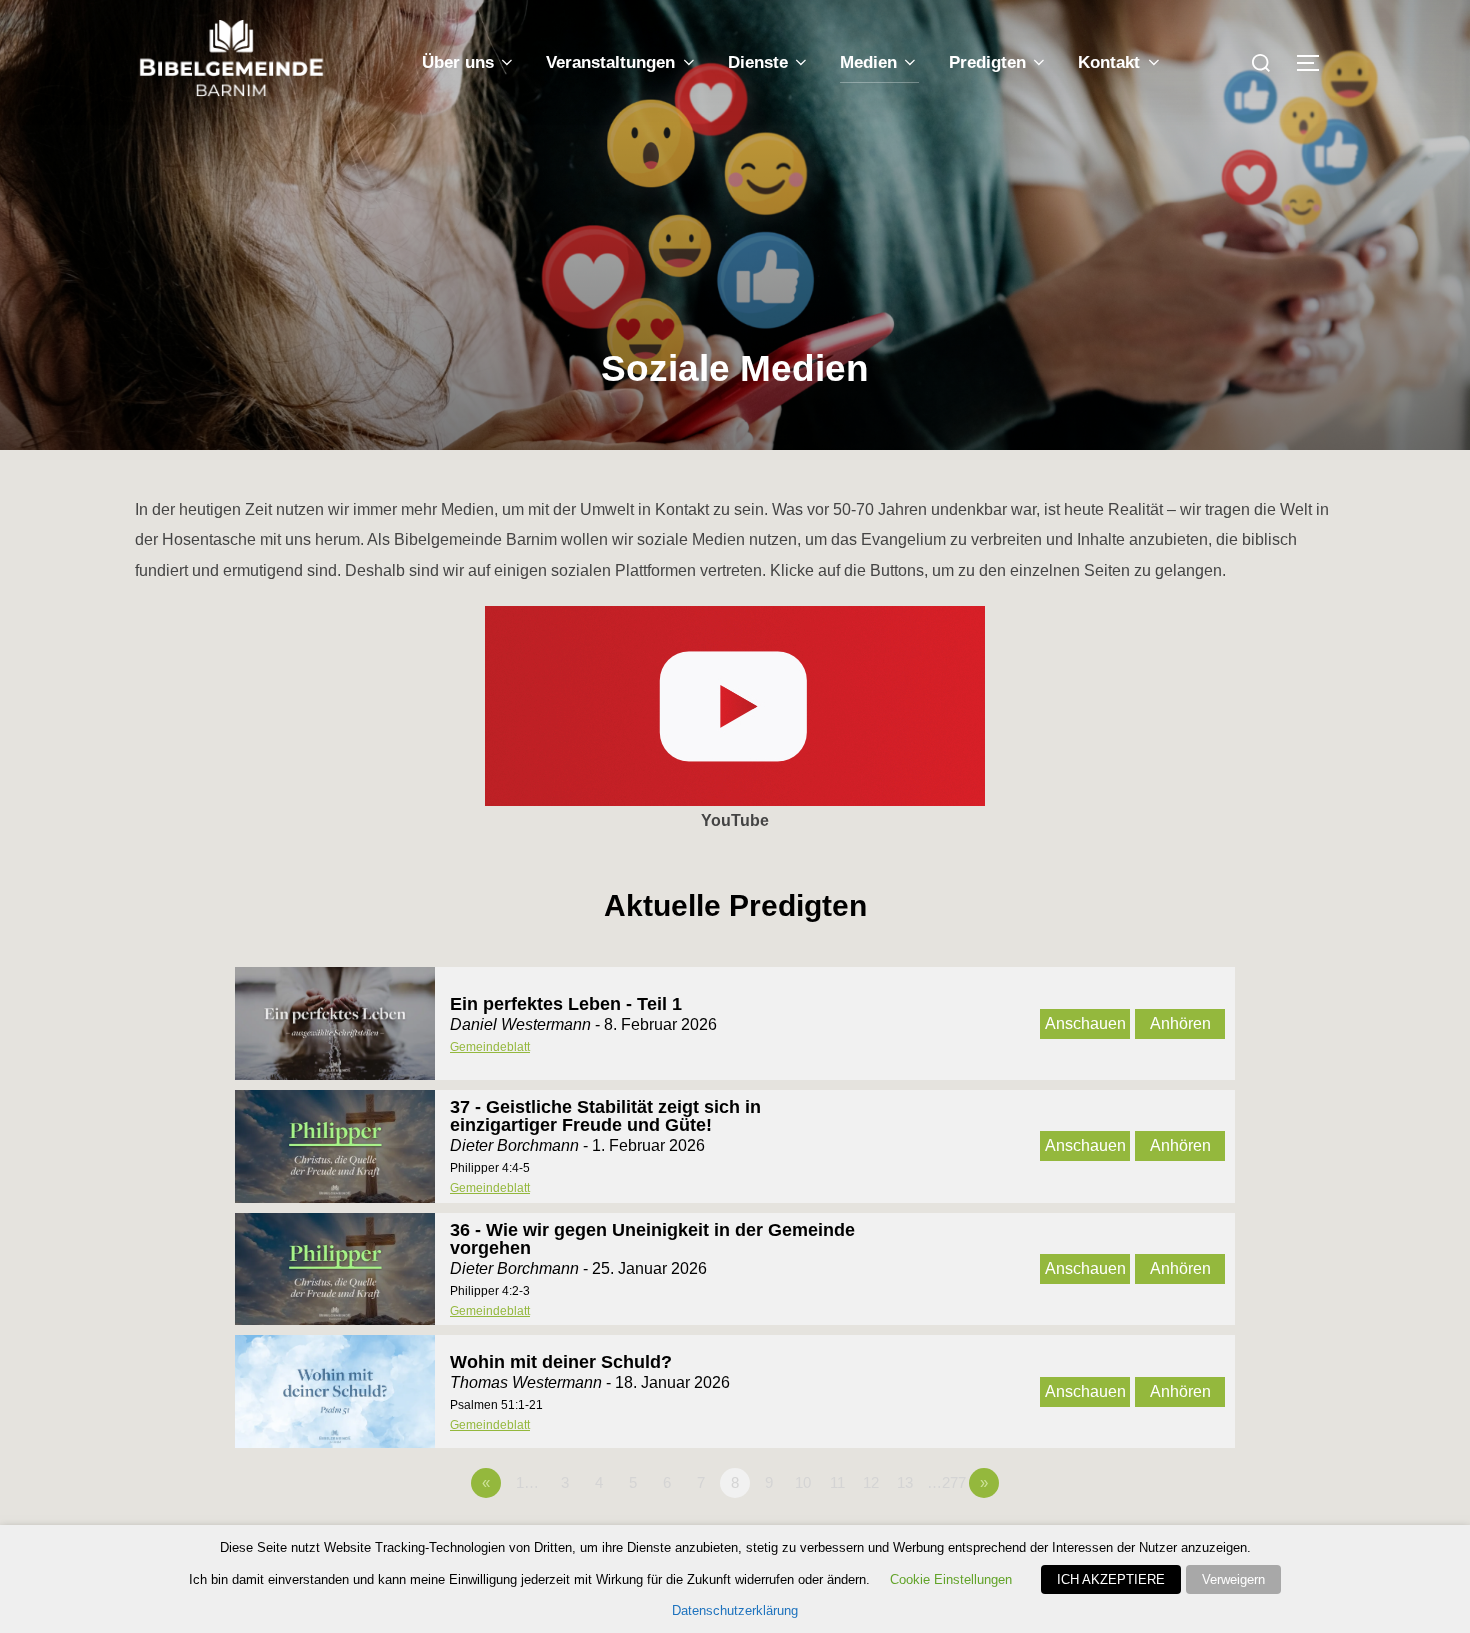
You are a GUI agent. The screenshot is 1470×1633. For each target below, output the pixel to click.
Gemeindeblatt (490, 1047)
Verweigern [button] (1233, 1579)
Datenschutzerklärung (735, 1610)
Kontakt (1109, 62)
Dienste (758, 62)
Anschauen (1085, 1023)
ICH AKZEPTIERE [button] (1111, 1579)
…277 (946, 1482)
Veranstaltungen (610, 62)
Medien (868, 62)
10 (803, 1482)
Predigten (987, 62)
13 (905, 1482)
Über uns (458, 62)
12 (871, 1482)
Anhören (1180, 1023)
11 (837, 1482)
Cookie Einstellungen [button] (951, 1579)
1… (527, 1482)
